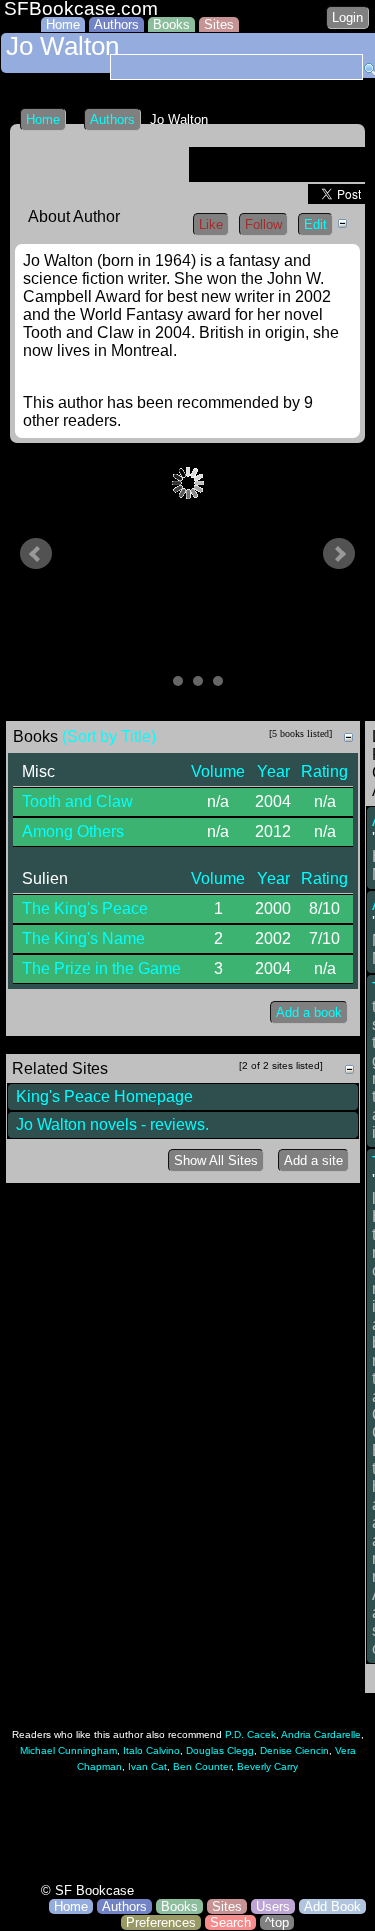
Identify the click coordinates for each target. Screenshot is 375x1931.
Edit (315, 224)
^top (277, 1922)
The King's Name (83, 938)
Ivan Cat (147, 1766)
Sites (219, 24)
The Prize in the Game (101, 968)
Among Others (73, 831)
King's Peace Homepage (104, 1096)
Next (339, 554)
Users (273, 1906)
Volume (218, 771)
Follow (263, 224)
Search (230, 1922)
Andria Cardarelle (321, 1734)
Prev (36, 554)
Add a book (309, 1012)
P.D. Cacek (250, 1734)
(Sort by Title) (109, 736)
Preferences (161, 1922)
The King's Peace (85, 908)
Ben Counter (202, 1766)
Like (211, 224)
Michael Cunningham (68, 1750)
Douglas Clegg (220, 1750)
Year (273, 771)
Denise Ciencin (294, 1750)
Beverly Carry (267, 1766)
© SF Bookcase (87, 1890)
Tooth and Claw (77, 801)
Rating (324, 771)
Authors (116, 24)
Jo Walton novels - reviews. (112, 1124)
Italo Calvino (151, 1750)
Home (63, 24)
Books (171, 24)
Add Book (332, 1906)
